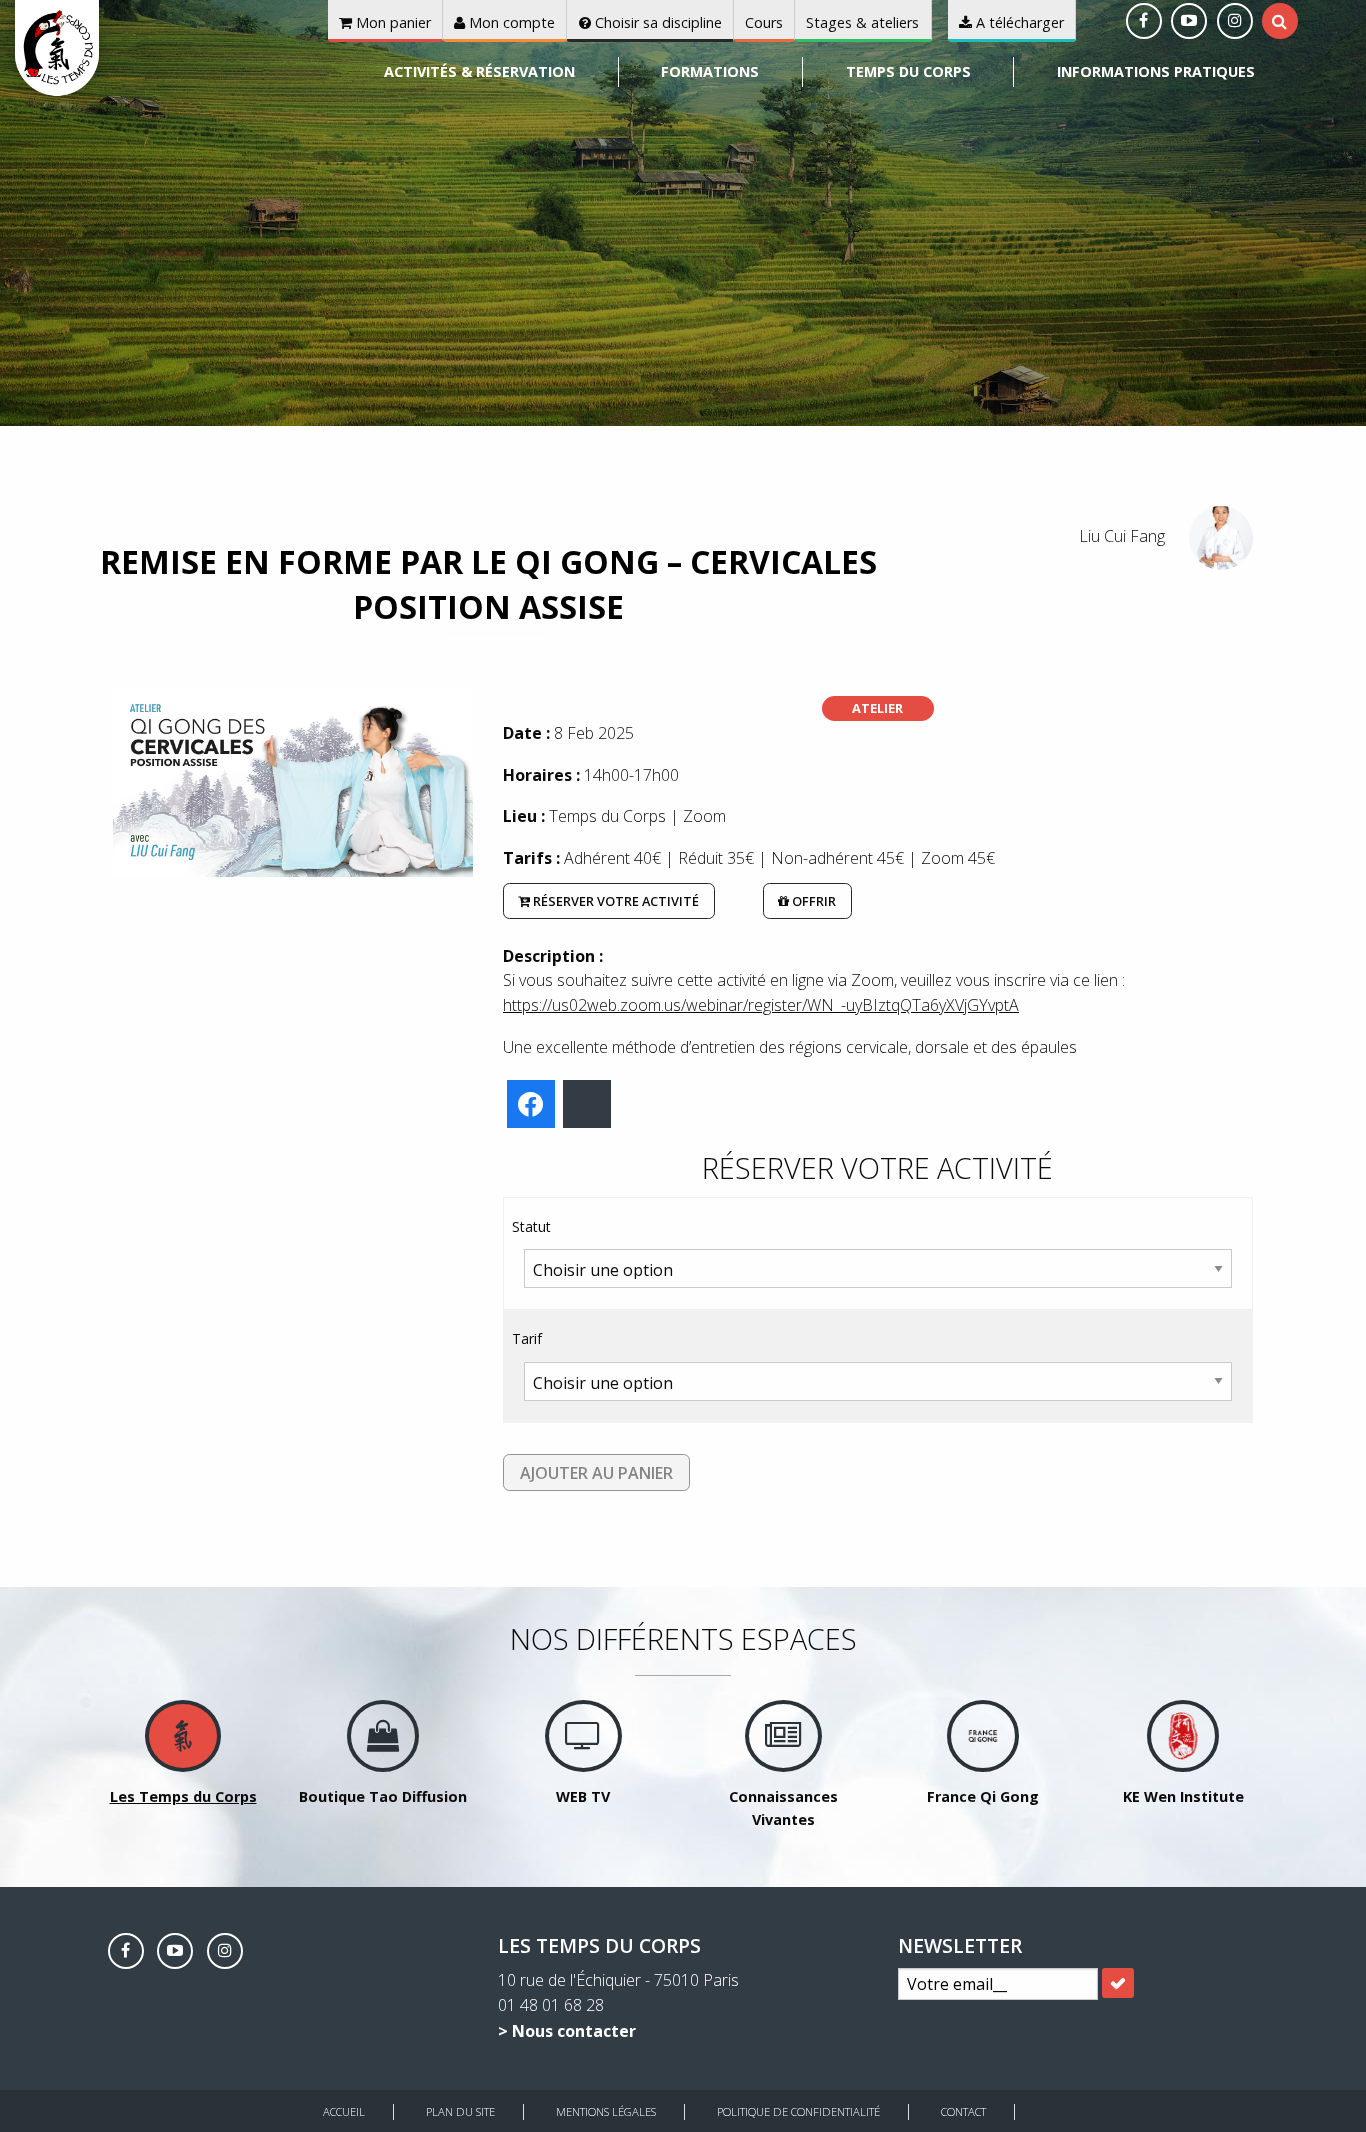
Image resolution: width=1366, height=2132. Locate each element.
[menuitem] (480, 72)
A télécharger (1018, 22)
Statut (531, 1226)
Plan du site (460, 2111)
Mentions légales (606, 2111)
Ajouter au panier (596, 1473)
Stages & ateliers (862, 22)
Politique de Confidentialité (798, 2111)
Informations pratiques (1156, 71)
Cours (764, 22)
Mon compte (510, 22)
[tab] (1279, 21)
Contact (963, 2111)
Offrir (812, 901)
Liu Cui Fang (1122, 536)
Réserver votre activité (614, 901)
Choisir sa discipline (656, 22)
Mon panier (391, 22)
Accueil (344, 2111)
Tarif (527, 1338)
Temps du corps (908, 71)
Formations (710, 71)
